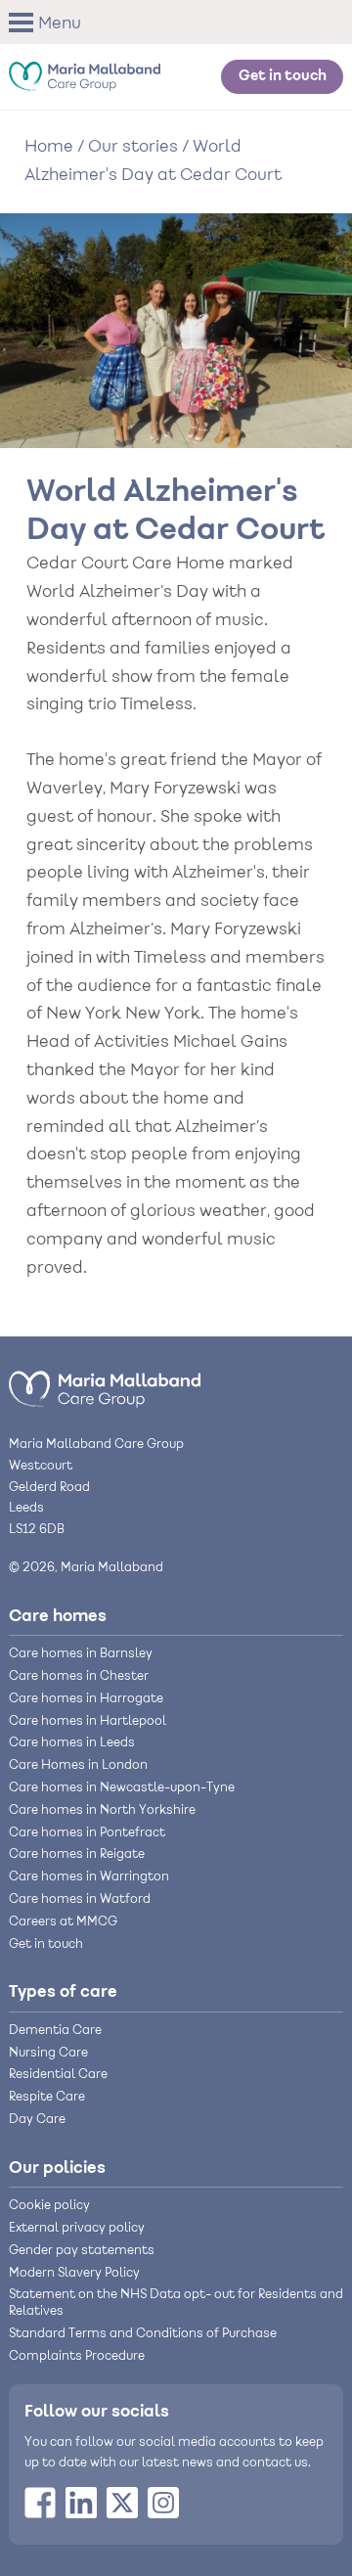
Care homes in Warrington (89, 1877)
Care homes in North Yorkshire (102, 1811)
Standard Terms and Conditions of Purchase (143, 2334)
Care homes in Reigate (77, 1855)
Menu (60, 24)
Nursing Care (48, 2054)
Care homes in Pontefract (87, 1833)
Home (49, 148)
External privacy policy (77, 2229)
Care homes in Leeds (72, 1743)
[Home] (85, 71)
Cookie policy (49, 2206)
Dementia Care (55, 2031)
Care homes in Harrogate (86, 1699)
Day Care (37, 2120)
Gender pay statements (82, 2251)
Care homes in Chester (79, 1677)
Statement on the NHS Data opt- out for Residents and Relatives (176, 2304)
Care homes (58, 1616)
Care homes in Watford (80, 1900)
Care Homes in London (78, 1766)
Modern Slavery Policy (74, 2274)
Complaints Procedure (77, 2357)
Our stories (133, 148)
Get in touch (283, 76)
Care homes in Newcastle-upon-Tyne (122, 1788)
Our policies (57, 2168)
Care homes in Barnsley (81, 1654)
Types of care (63, 1992)
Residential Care (58, 2075)
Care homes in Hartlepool (88, 1722)
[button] (51, 22)
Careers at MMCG (63, 1922)
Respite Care (47, 2098)
